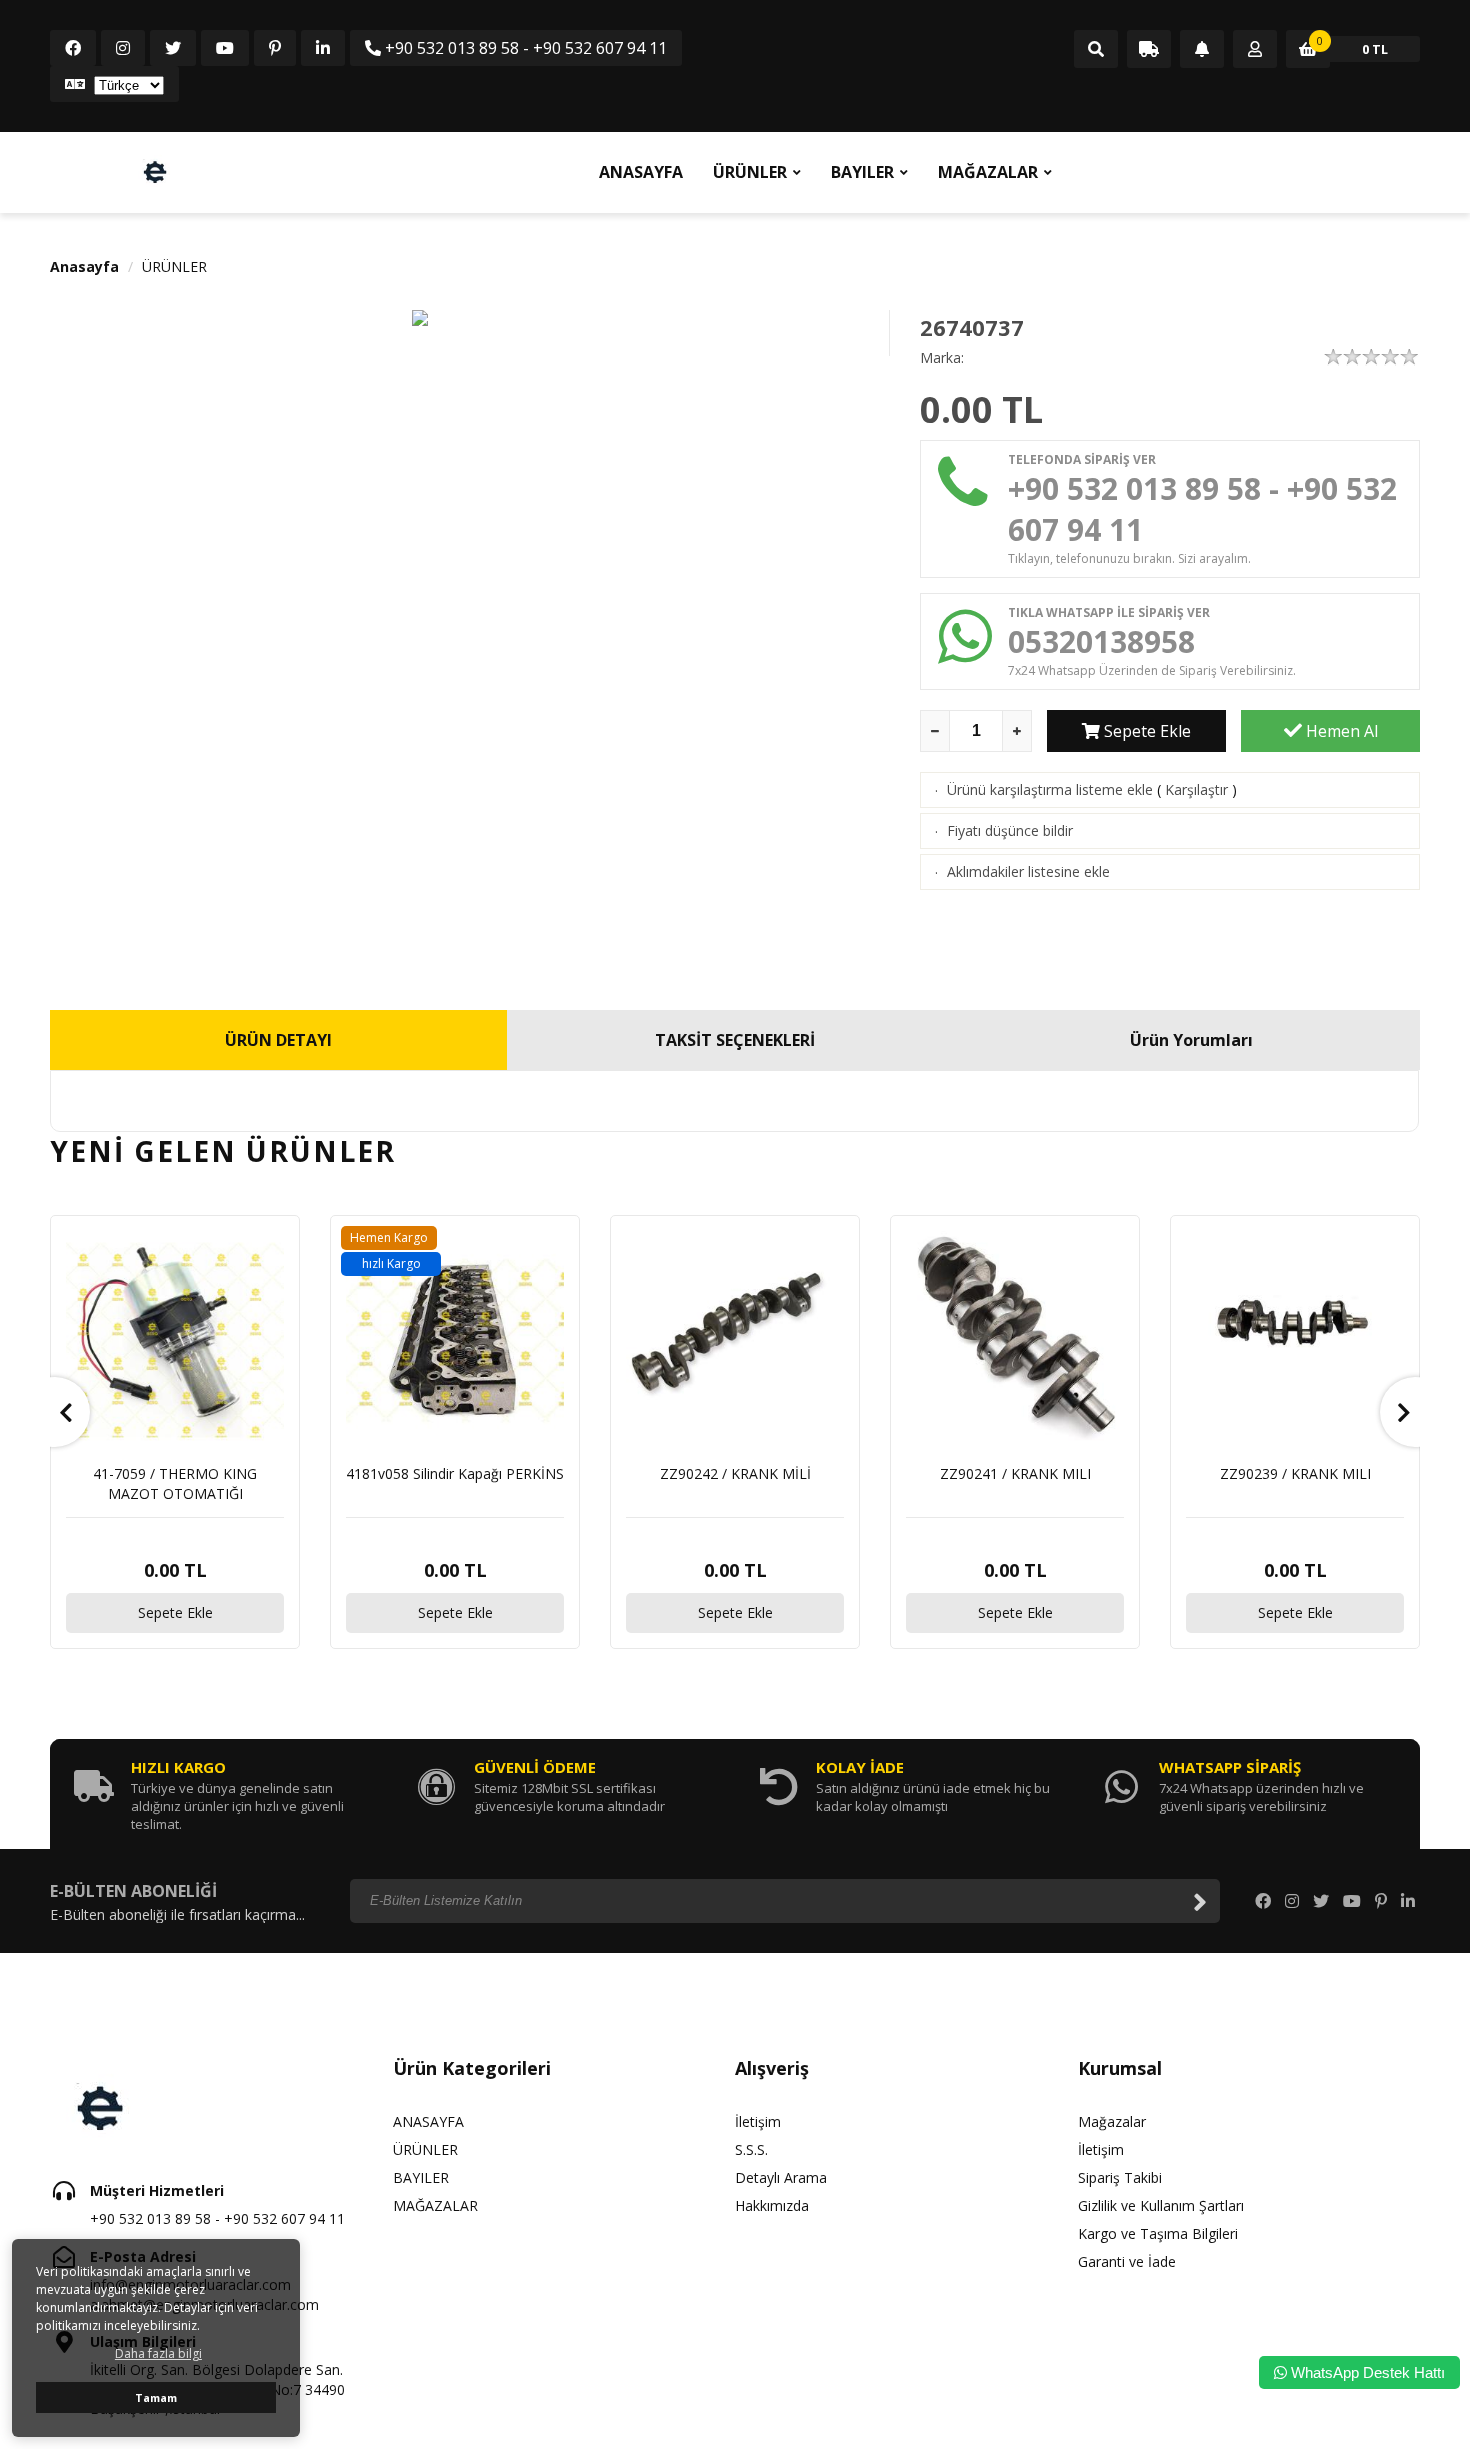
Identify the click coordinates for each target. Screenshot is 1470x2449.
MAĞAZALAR (988, 172)
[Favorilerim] (1202, 50)
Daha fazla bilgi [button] (158, 2353)
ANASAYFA (641, 172)
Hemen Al (1340, 731)
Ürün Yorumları (1191, 1040)
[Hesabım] (1255, 50)
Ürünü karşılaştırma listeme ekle (1050, 789)
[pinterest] (275, 48)
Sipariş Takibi (1120, 2177)
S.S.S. (751, 2149)
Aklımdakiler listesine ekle (1028, 871)
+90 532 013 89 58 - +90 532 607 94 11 (524, 48)
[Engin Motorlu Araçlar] (155, 172)
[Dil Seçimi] (114, 84)
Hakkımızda (772, 2205)
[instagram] (123, 48)
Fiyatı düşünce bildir (1010, 830)
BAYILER (862, 172)
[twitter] (173, 48)
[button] (55, 1412)
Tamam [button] (156, 2397)
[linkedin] (323, 48)
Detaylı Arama (781, 2177)
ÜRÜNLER (750, 172)
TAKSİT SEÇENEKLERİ (735, 1040)
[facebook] (73, 48)
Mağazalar (1112, 2121)
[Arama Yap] (1096, 50)
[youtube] (225, 48)
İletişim (758, 2121)
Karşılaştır (1196, 789)
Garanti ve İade (1127, 2261)
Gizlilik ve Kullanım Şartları (1161, 2205)
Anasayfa (84, 266)
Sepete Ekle (1145, 731)
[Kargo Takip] (1149, 50)
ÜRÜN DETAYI (278, 1040)
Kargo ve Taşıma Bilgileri (1158, 2233)
